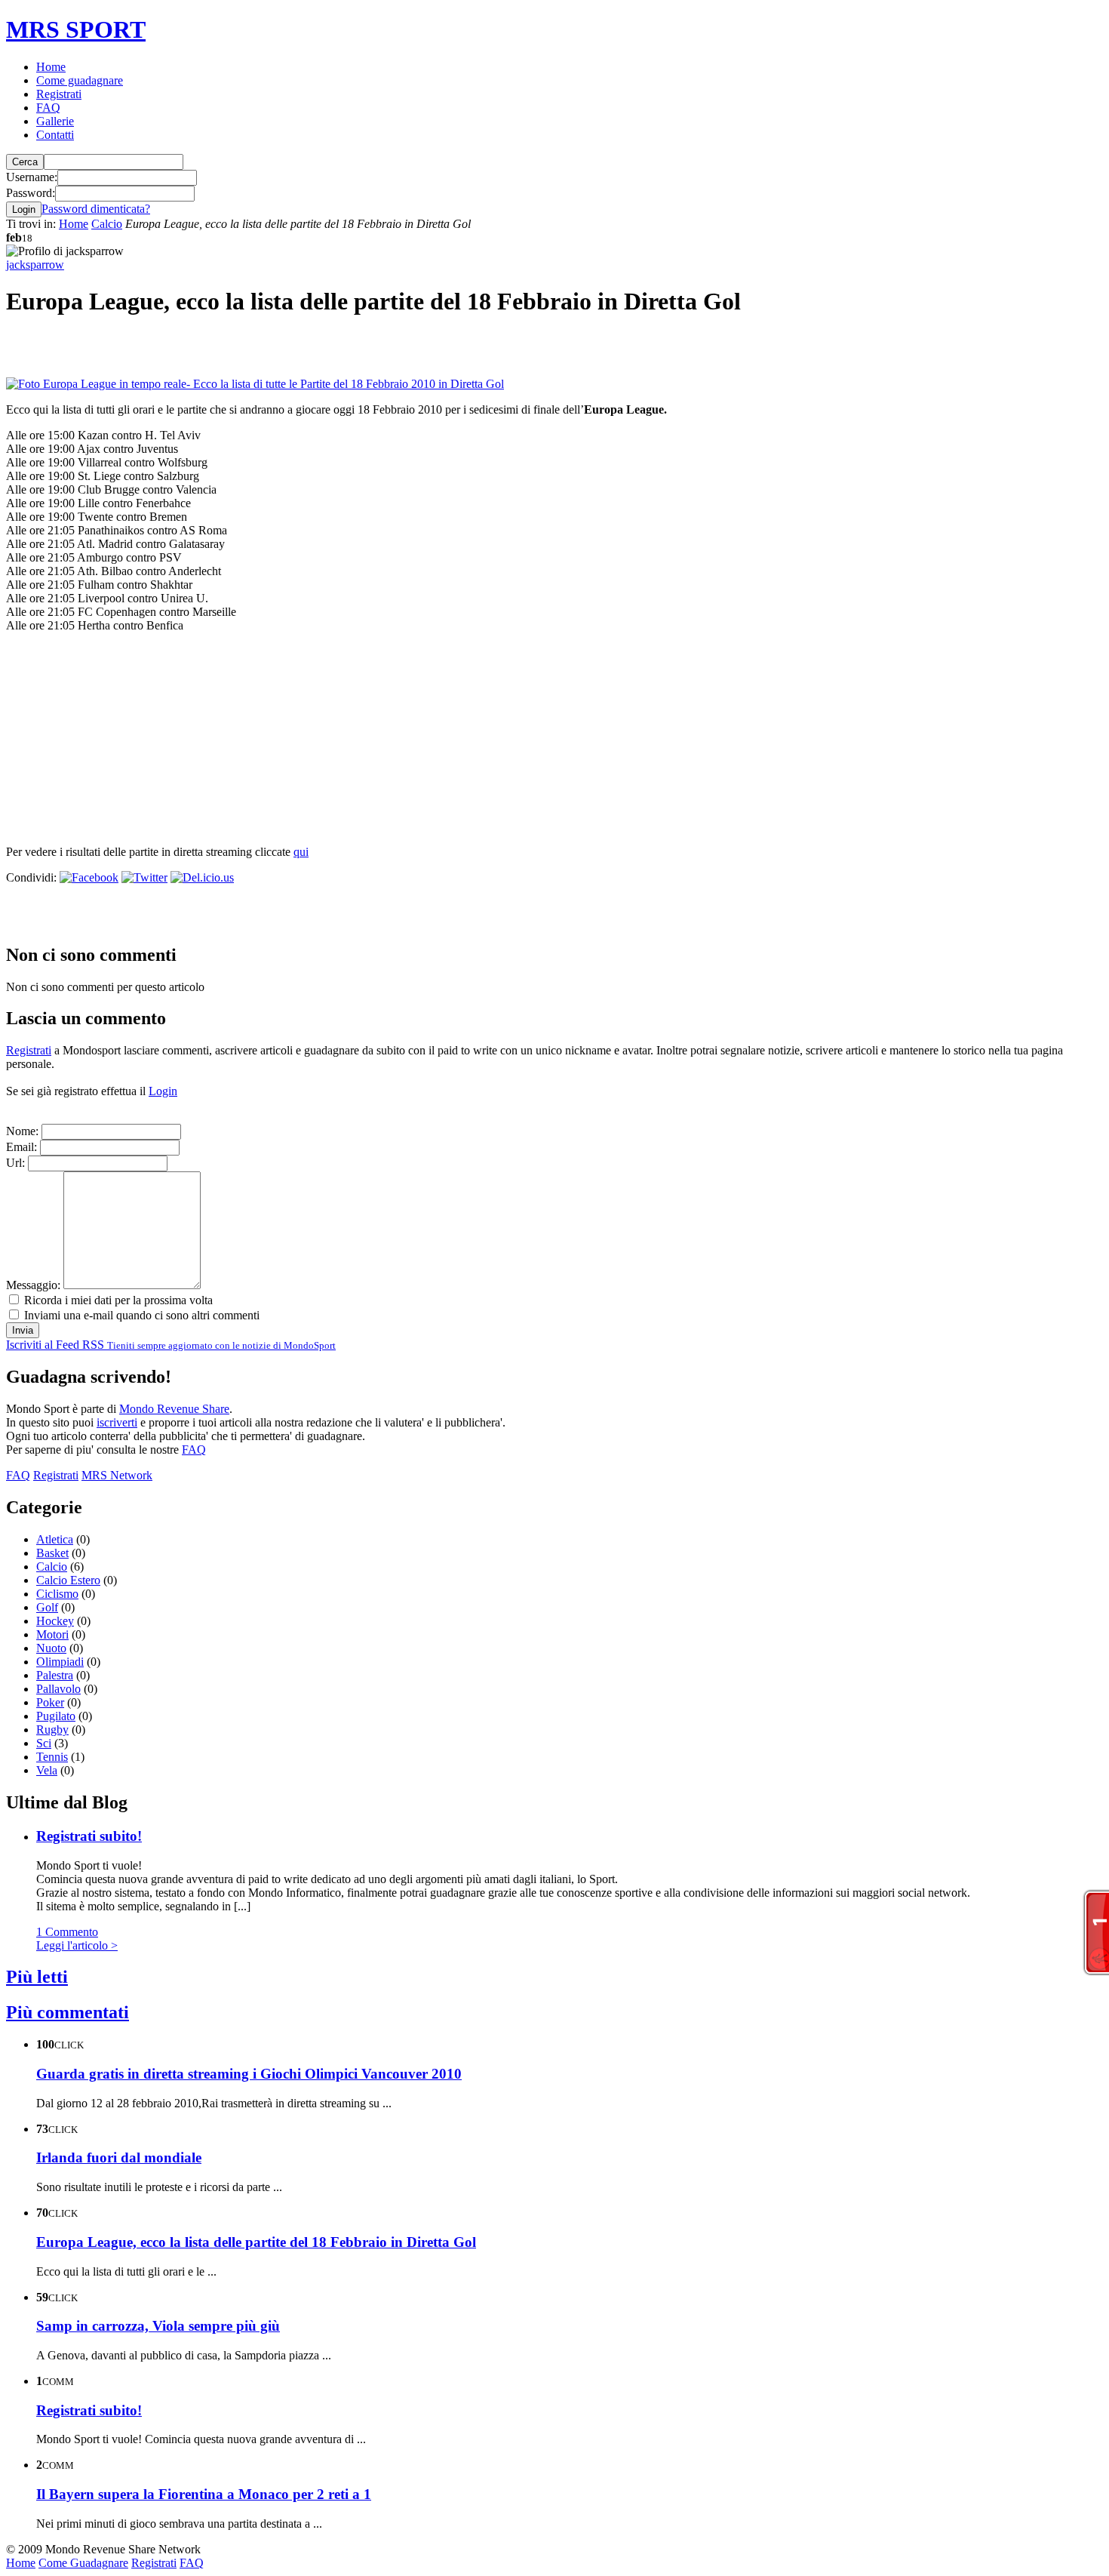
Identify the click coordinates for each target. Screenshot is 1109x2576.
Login (163, 1091)
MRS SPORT (76, 29)
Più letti (37, 1977)
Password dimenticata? (96, 209)
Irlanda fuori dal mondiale (119, 2157)
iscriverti (117, 1422)
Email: (22, 1147)
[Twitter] (144, 877)
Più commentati (68, 2012)
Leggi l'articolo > (77, 1945)
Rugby (52, 1730)
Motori (52, 1634)
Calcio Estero (68, 1580)
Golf (47, 1607)
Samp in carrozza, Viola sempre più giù (158, 2326)
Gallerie (55, 121)
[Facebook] (89, 877)
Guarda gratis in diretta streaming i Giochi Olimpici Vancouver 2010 (249, 2074)
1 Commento (67, 1932)
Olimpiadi (60, 1662)
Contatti (55, 135)
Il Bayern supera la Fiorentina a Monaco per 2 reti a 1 (204, 2494)
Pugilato (56, 1716)
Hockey (55, 1621)
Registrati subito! (89, 1836)
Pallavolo (58, 1689)
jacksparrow (35, 265)
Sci (44, 1743)
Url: (15, 1163)
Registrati (59, 94)
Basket (52, 1553)
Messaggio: (33, 1285)
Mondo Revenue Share (174, 1409)
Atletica (55, 1539)
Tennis (52, 1757)
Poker (50, 1702)
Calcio (107, 224)
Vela (47, 1770)
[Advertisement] (183, 355)
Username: (32, 177)
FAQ (48, 108)
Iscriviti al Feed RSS (171, 1345)
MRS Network (117, 1475)
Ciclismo (57, 1594)
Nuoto (51, 1648)
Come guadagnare (80, 80)
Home (51, 67)
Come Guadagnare (83, 2563)
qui (301, 852)
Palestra (55, 1675)
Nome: (22, 1131)
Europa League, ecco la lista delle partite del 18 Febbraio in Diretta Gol (256, 2242)
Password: (31, 193)
